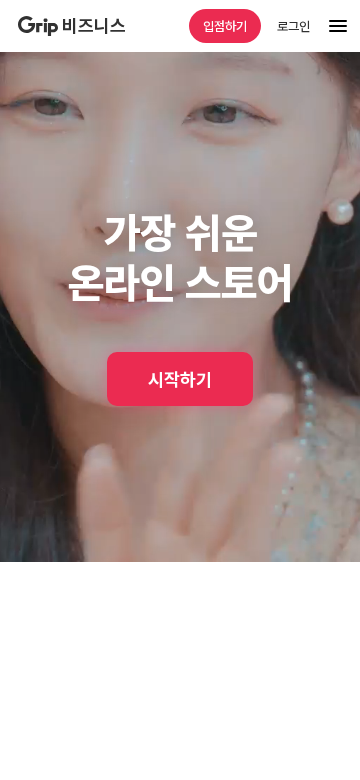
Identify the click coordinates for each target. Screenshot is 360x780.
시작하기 (180, 379)
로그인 (293, 26)
